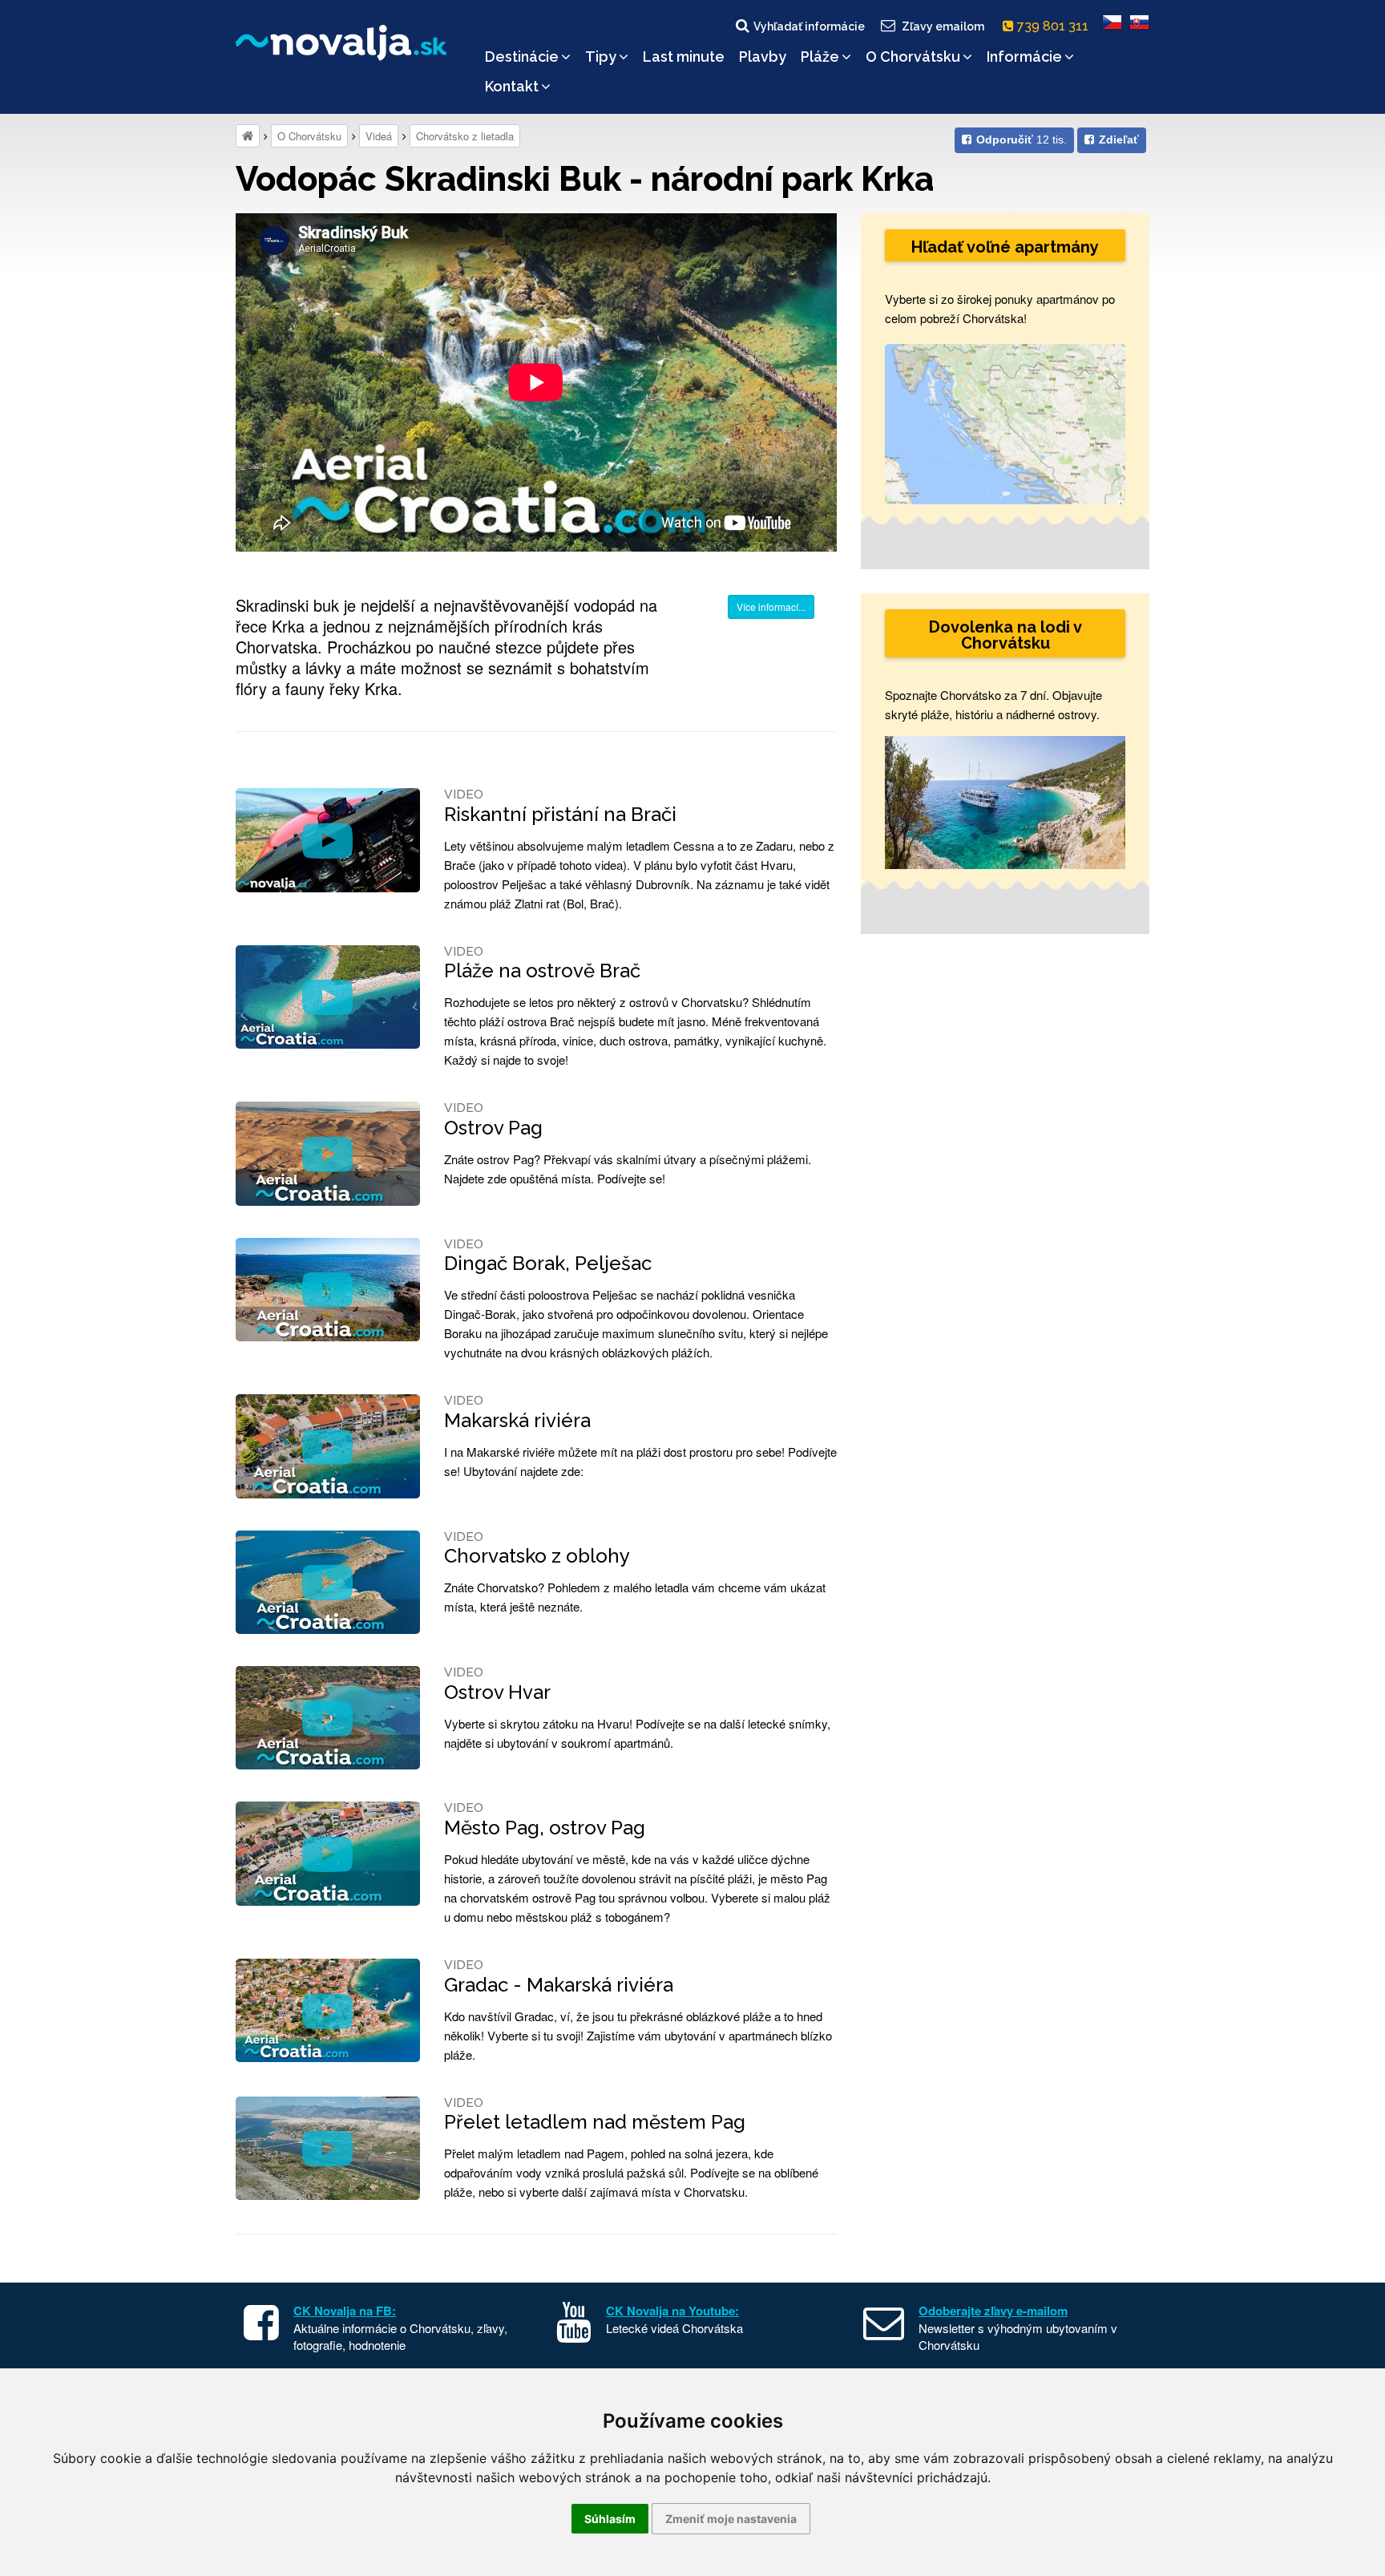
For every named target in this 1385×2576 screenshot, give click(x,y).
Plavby (763, 57)
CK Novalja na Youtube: (672, 2311)
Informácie (1024, 57)
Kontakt (512, 86)
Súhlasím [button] (610, 2519)
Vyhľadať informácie (809, 26)
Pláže (820, 57)
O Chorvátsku (913, 57)
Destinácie (522, 57)
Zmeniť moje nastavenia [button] (731, 2519)
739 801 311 (1054, 26)
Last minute (684, 57)
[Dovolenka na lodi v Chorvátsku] (1005, 801)
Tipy (601, 57)
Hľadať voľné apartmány (1005, 247)
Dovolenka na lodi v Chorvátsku (1005, 635)
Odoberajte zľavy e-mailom (993, 2311)
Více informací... (771, 607)
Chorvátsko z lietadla (465, 136)
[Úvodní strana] (248, 136)
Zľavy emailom (943, 26)
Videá (379, 136)
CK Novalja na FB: (345, 2311)
